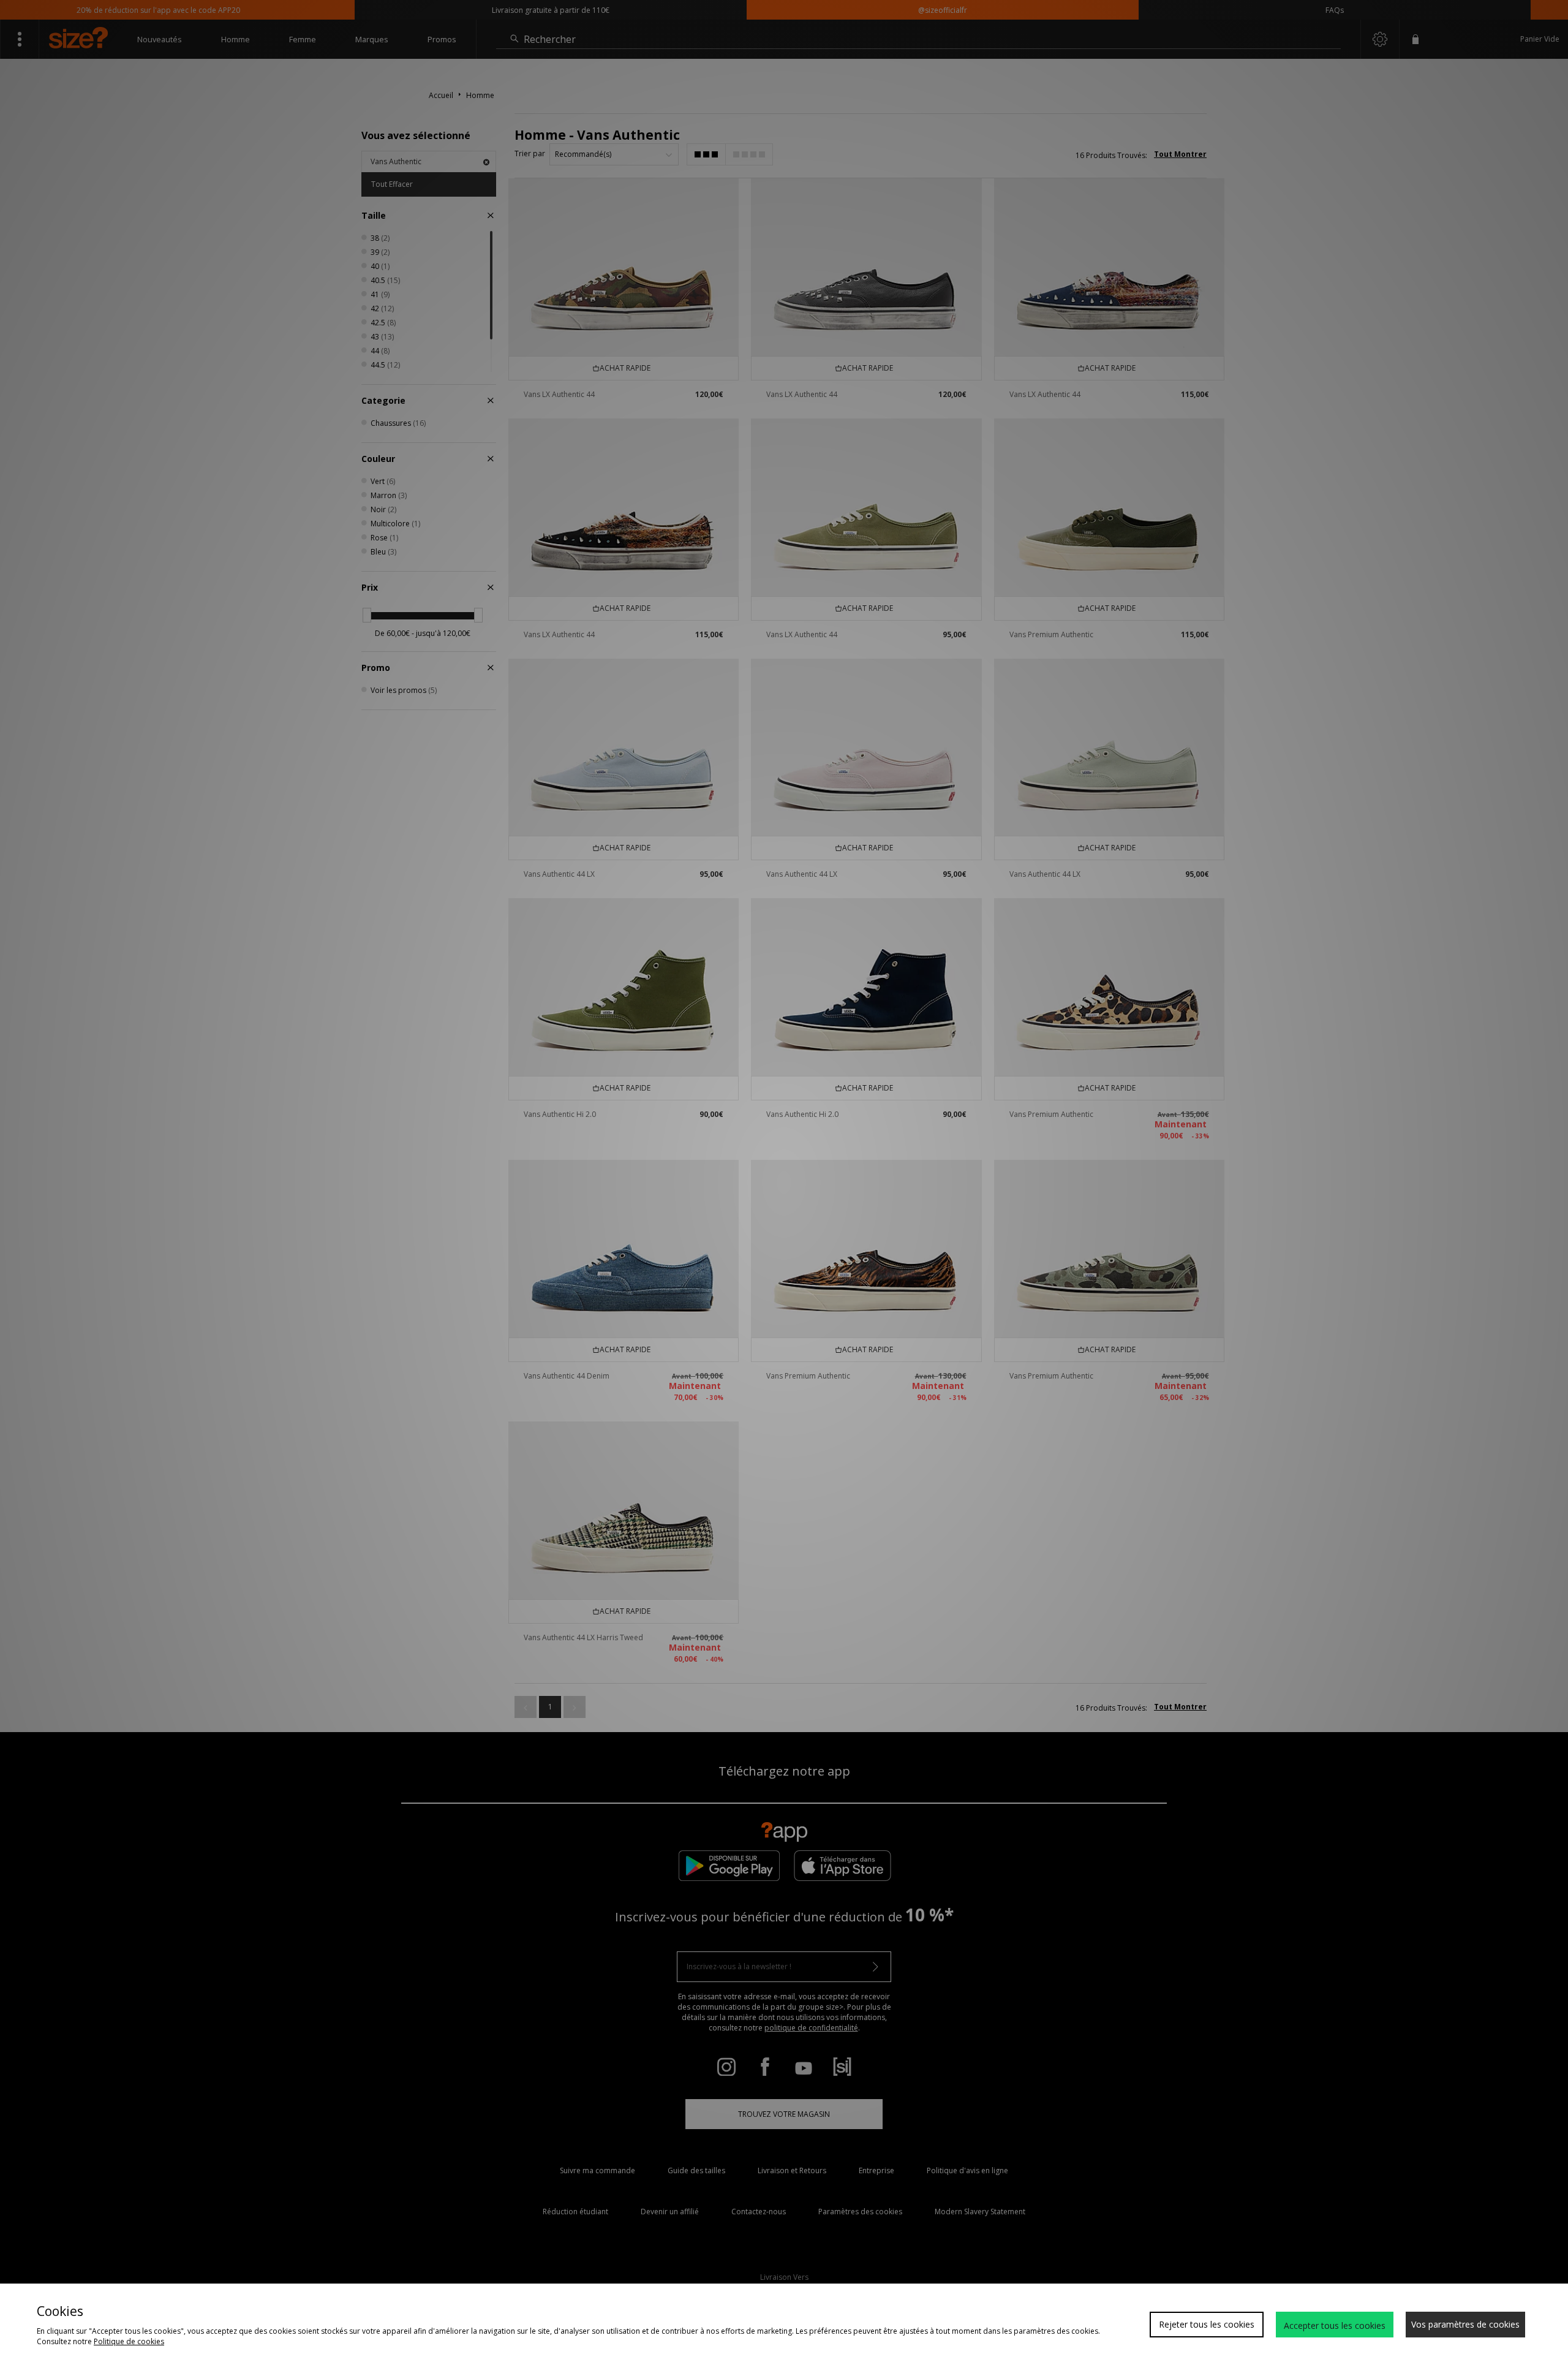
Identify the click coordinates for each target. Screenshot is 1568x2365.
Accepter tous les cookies (1335, 2325)
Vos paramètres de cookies (1465, 2324)
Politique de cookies (129, 2341)
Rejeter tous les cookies (1207, 2324)
